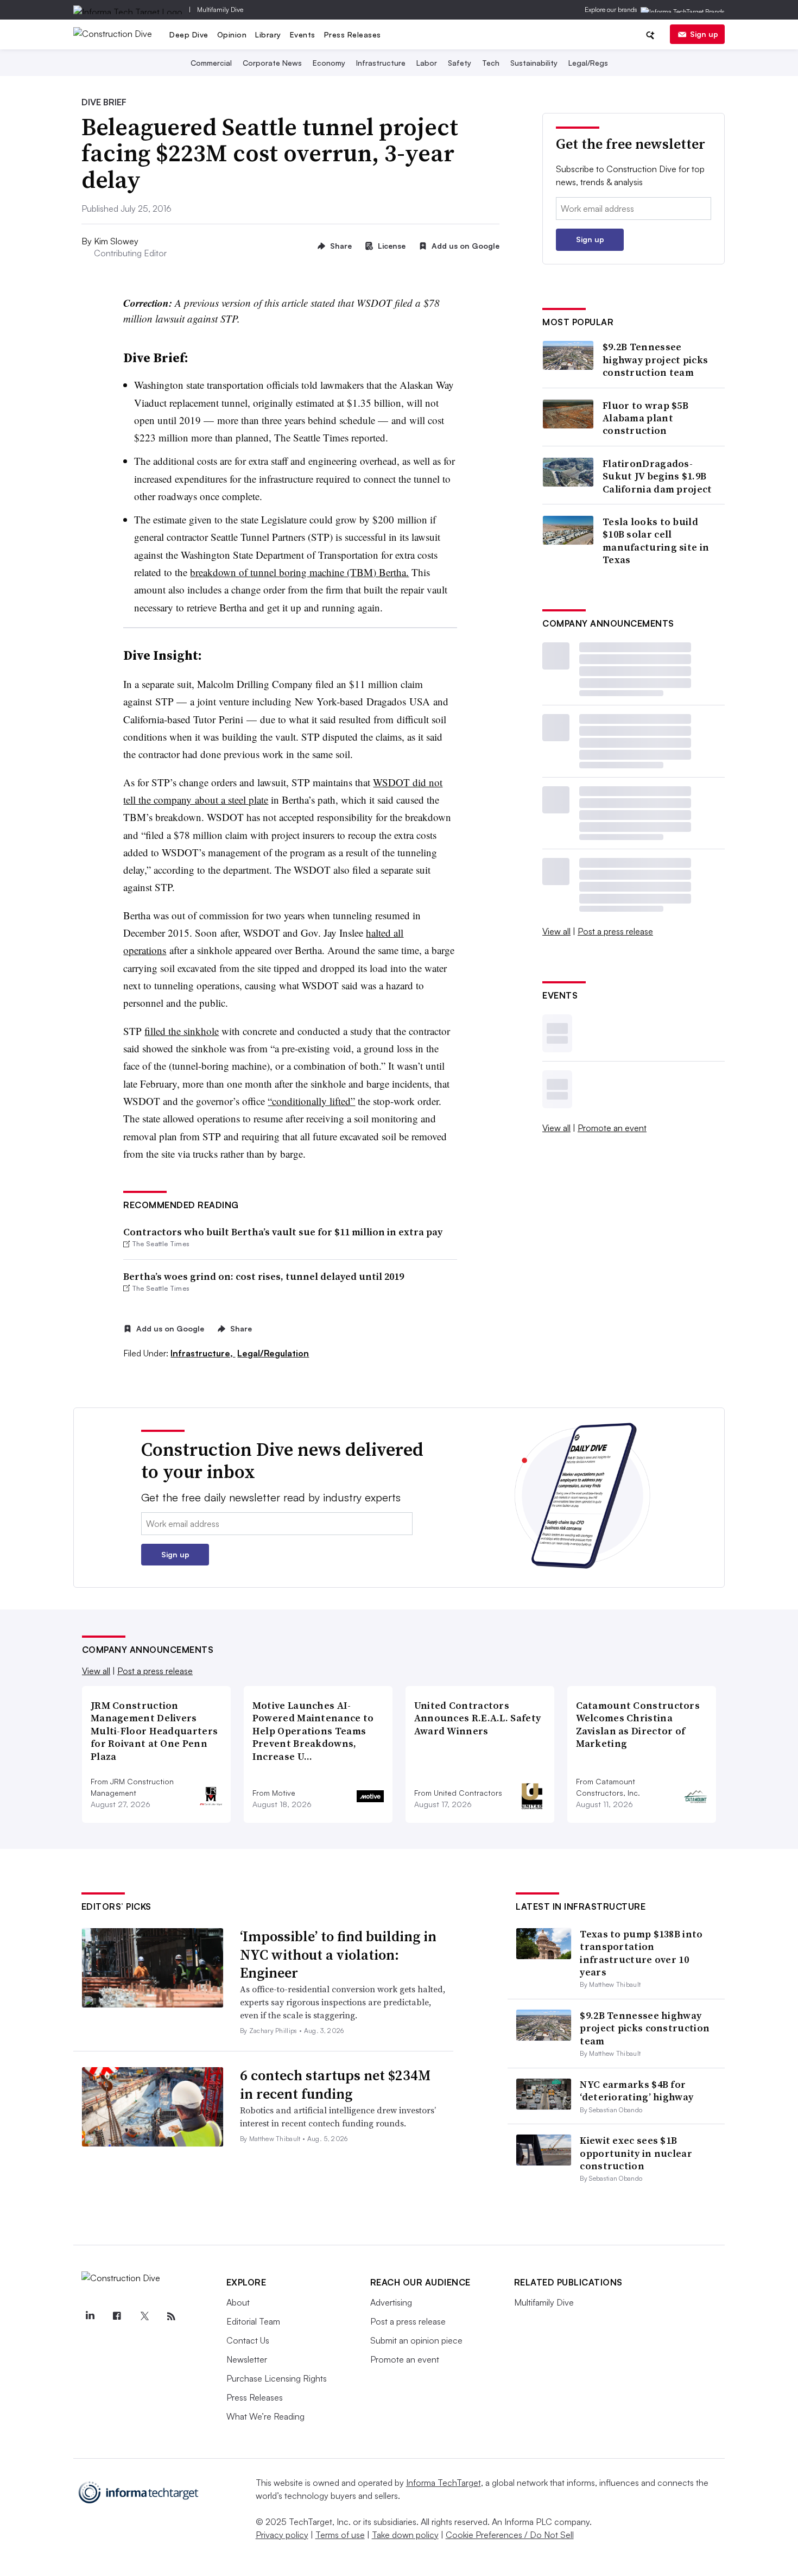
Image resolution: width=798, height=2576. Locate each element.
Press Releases (353, 34)
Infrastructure (381, 63)
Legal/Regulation (273, 1353)
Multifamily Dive (220, 10)
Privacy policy (282, 2535)
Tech (491, 63)
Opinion (232, 34)
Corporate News (272, 63)
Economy (329, 63)
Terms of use (340, 2535)
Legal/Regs (588, 63)
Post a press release (615, 931)
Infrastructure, (203, 1353)
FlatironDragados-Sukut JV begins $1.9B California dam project (657, 476)
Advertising (391, 2302)
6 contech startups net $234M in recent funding (335, 2085)
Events (303, 34)
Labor (427, 63)
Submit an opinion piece (416, 2340)
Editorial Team (253, 2321)
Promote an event (612, 1128)
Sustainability (534, 63)
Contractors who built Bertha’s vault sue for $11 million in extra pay (283, 1232)
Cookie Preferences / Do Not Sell (510, 2535)
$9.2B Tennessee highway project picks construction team (655, 359)
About (238, 2302)
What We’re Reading (265, 2416)
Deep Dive (189, 34)
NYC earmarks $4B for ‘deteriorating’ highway (636, 2091)
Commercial (211, 63)
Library (268, 34)
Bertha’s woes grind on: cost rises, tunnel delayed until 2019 (264, 1276)
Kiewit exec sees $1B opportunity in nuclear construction (636, 2153)
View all (556, 931)
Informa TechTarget (444, 2483)
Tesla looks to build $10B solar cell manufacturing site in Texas (656, 541)
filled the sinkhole (182, 1031)
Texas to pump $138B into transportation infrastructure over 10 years (641, 1953)
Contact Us (248, 2340)
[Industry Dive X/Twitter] (144, 2316)
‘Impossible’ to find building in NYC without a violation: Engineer (338, 1955)
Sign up (704, 34)
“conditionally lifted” (311, 1101)
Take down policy (405, 2535)
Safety (460, 63)
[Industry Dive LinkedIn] (90, 2316)
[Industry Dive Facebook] (117, 2316)
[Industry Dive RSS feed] (172, 2316)
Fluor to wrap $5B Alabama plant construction (645, 418)
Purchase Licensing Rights (277, 2378)
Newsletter (247, 2359)
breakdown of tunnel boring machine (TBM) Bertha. (299, 572)
